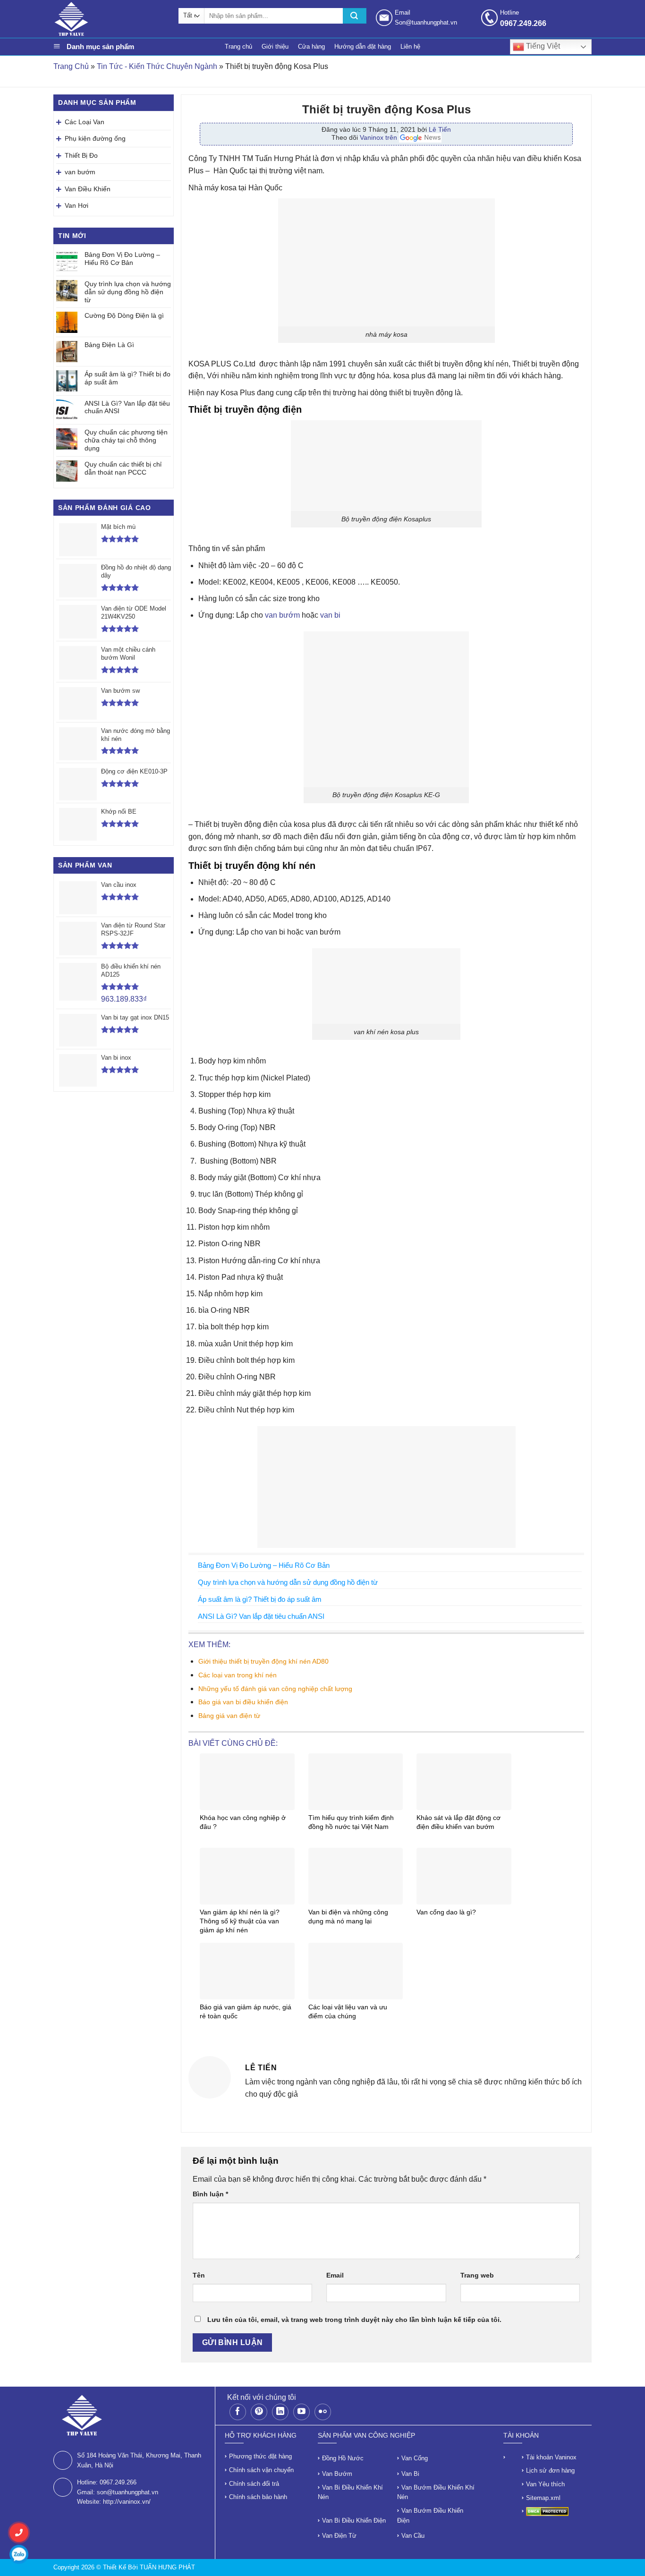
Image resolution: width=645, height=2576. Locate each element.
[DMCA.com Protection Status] (547, 2511)
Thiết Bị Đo (81, 155)
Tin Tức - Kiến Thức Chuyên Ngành (157, 66)
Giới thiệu (275, 47)
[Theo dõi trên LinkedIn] (280, 2412)
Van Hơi (76, 205)
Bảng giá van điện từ (229, 1716)
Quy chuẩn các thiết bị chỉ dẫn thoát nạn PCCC (123, 468)
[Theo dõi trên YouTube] (301, 2412)
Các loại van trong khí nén (238, 1675)
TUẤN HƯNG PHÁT (167, 2567)
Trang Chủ (71, 66)
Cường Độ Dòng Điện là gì (124, 315)
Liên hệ (410, 47)
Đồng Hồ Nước (343, 2458)
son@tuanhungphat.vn (127, 2492)
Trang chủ (238, 47)
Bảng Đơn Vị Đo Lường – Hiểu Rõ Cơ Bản (122, 259)
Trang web (477, 2275)
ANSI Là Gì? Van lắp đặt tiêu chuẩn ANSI (127, 407)
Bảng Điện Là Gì (109, 345)
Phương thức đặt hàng (260, 2456)
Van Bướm (337, 2474)
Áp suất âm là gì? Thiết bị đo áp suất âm (127, 378)
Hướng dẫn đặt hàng (363, 47)
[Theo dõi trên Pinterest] (259, 2412)
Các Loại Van (85, 122)
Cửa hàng (311, 47)
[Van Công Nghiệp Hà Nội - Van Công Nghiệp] (111, 19)
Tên (199, 2275)
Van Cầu (413, 2536)
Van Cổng (415, 2458)
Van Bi (410, 2474)
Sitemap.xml (543, 2498)
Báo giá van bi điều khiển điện (243, 1702)
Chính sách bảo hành (258, 2497)
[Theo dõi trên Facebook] (238, 2412)
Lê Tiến (440, 129)
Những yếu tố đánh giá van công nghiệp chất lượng (275, 1689)
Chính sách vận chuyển (261, 2470)
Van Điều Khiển (88, 189)
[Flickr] (323, 2412)
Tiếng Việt (542, 46)
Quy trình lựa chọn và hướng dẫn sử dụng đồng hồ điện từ (128, 292)
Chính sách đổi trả (254, 2484)
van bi (331, 615)
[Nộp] (355, 16)
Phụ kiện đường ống (95, 138)
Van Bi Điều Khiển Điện (354, 2521)
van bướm (80, 172)
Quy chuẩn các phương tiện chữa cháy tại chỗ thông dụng (126, 440)
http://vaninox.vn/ (127, 2502)
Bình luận (210, 2194)
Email (335, 2275)
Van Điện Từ (339, 2536)
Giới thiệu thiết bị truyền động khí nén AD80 (263, 1661)
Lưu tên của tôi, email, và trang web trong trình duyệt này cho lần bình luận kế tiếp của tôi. (354, 2320)
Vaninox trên (379, 137)
